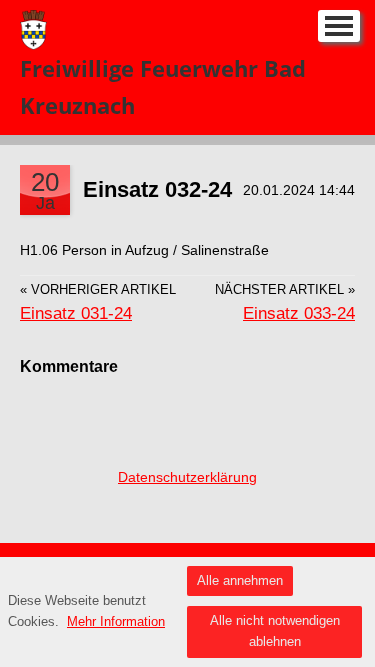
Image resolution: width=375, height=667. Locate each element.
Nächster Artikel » (285, 290)
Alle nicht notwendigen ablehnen (275, 631)
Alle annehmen (240, 580)
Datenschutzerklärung (187, 477)
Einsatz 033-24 (299, 313)
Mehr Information (116, 621)
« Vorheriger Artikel (98, 290)
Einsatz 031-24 (76, 313)
